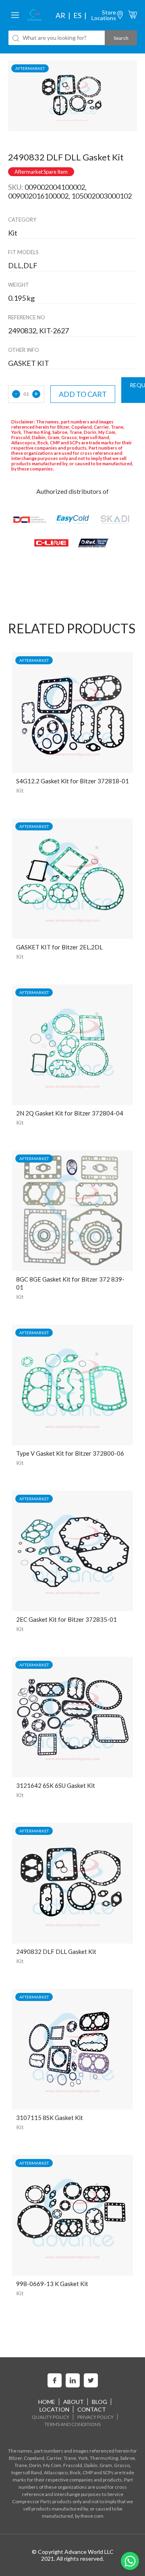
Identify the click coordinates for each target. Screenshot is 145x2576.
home (47, 2402)
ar (60, 15)
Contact (92, 2409)
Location (54, 2409)
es (77, 15)
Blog (99, 2402)
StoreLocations (104, 15)
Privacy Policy (95, 2417)
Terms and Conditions (72, 2424)
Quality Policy (51, 2417)
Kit (20, 790)
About (74, 2402)
